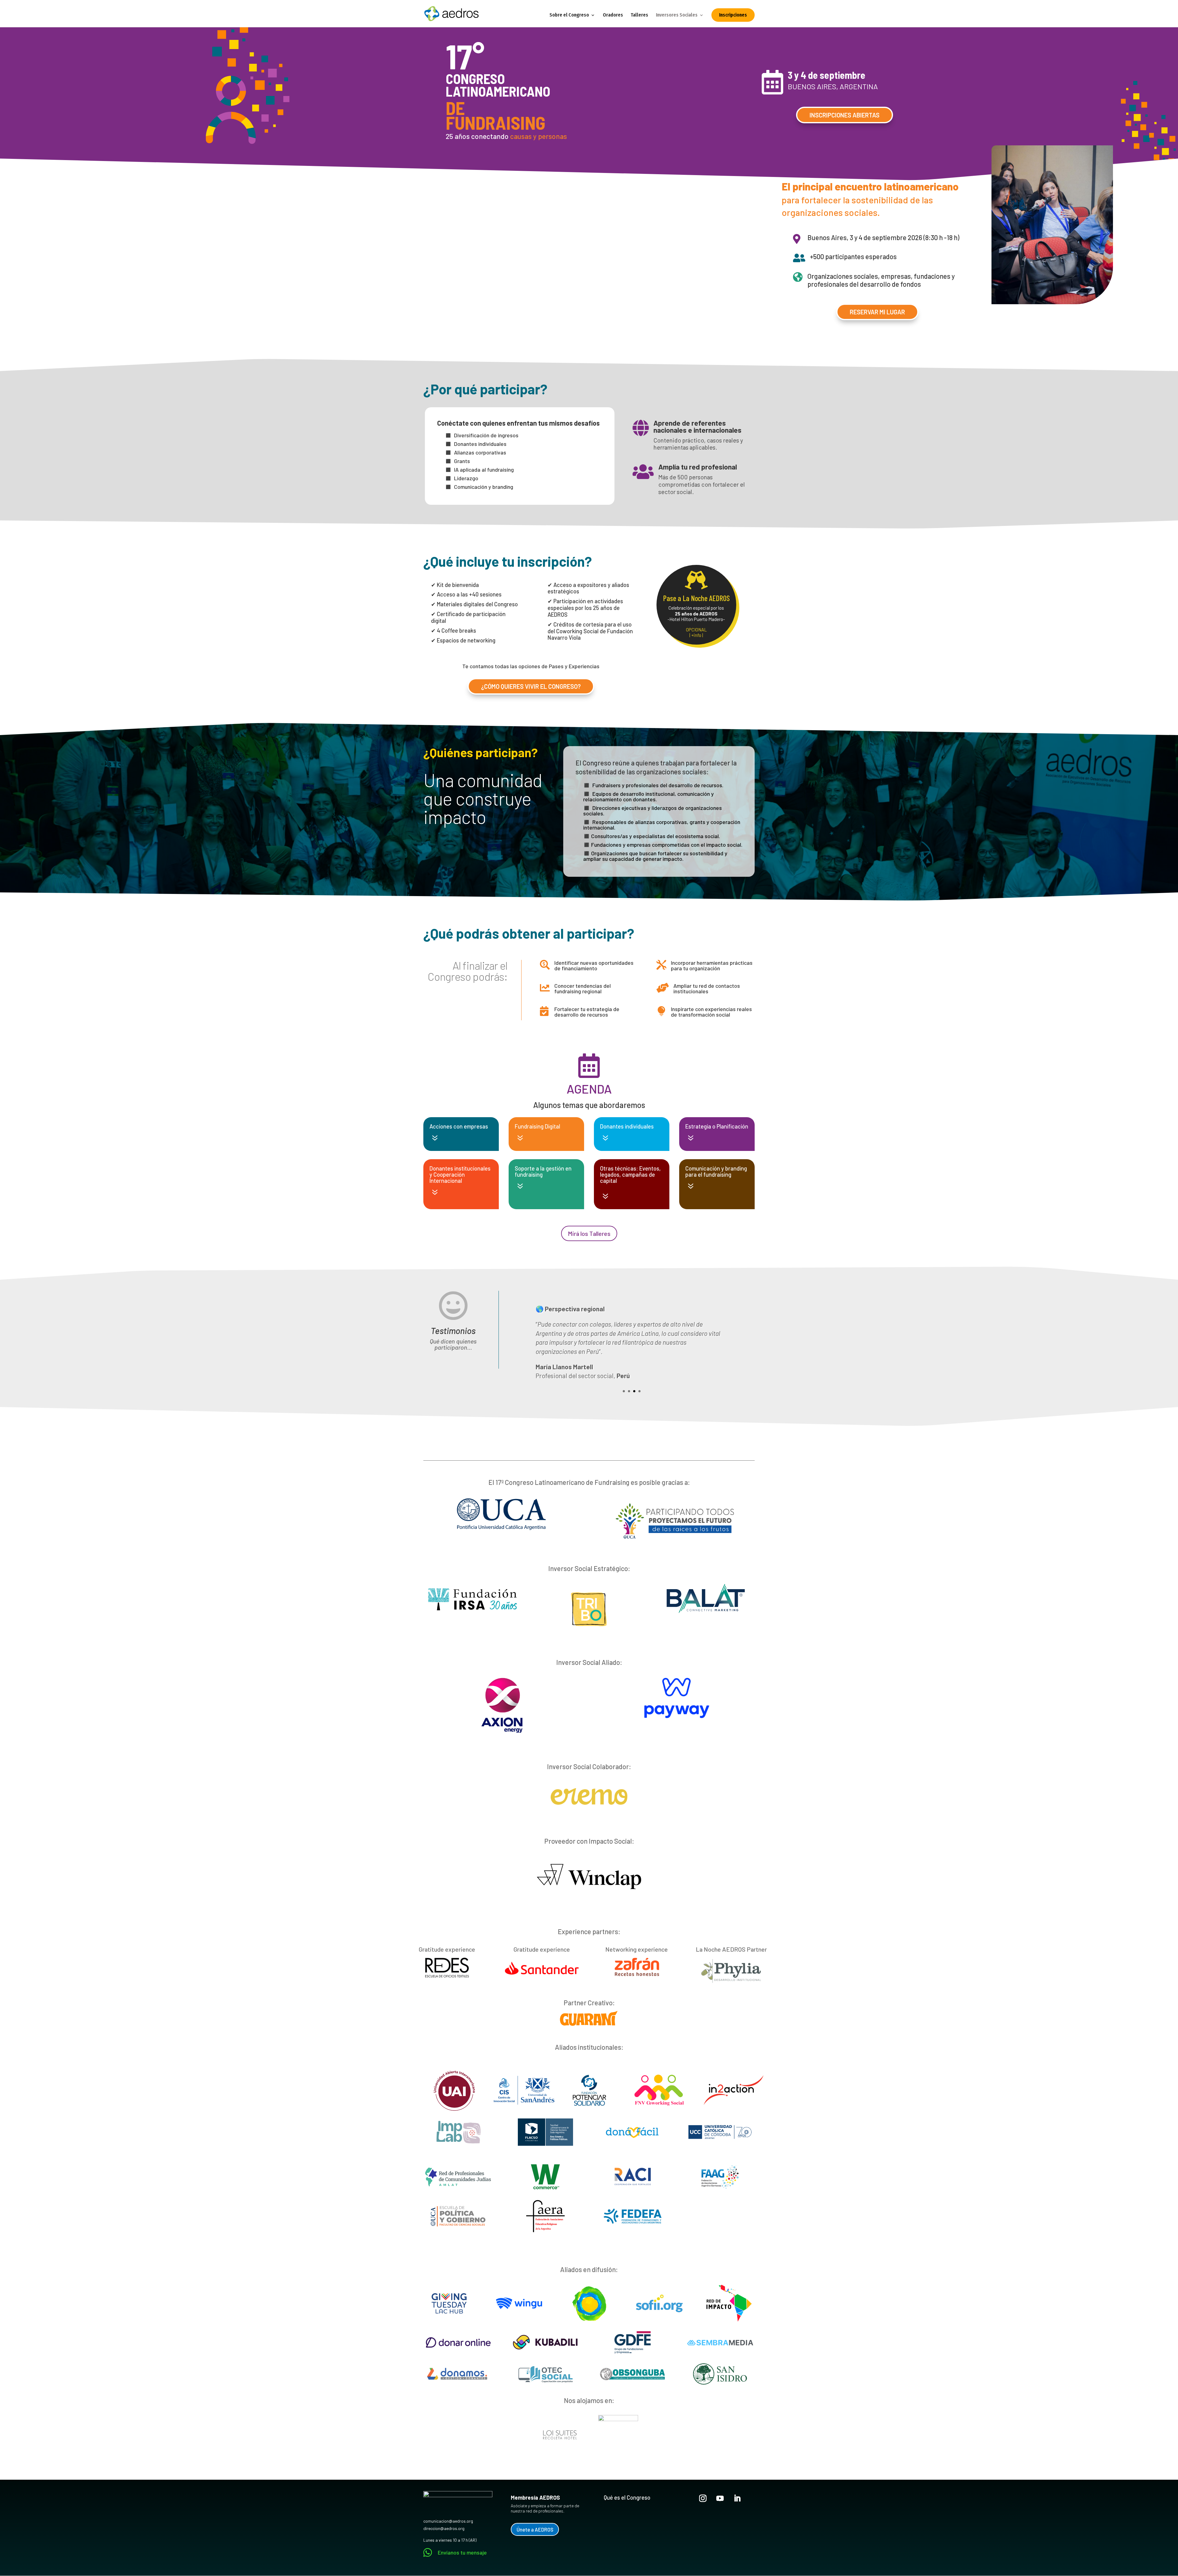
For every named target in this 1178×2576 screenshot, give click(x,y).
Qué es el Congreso (627, 2497)
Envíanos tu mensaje (462, 2552)
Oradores (613, 15)
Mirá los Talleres (589, 1233)
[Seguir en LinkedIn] (737, 2498)
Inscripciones (733, 15)
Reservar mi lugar (877, 312)
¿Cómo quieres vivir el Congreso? (531, 686)
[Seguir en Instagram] (703, 2498)
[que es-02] (1052, 303)
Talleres (639, 15)
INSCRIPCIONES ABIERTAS (845, 115)
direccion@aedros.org (444, 2528)
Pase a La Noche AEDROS (696, 598)
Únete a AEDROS (535, 2529)
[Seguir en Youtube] (720, 2498)
